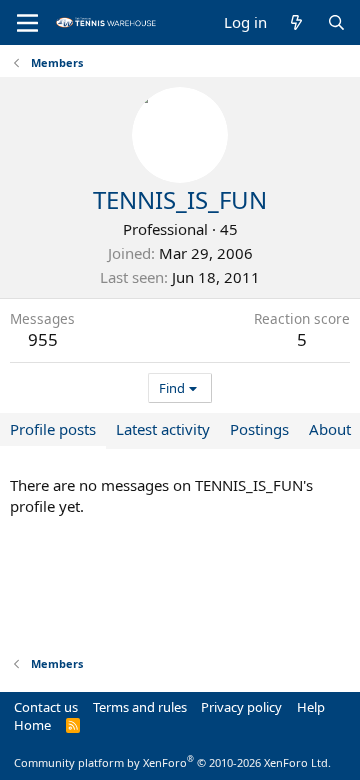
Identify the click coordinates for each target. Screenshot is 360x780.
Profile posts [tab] (53, 429)
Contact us (46, 707)
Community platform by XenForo (172, 762)
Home (32, 725)
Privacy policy (241, 707)
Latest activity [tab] (163, 429)
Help (311, 707)
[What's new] (296, 22)
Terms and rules (140, 707)
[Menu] (27, 23)
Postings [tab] (259, 429)
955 (43, 339)
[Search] (336, 22)
